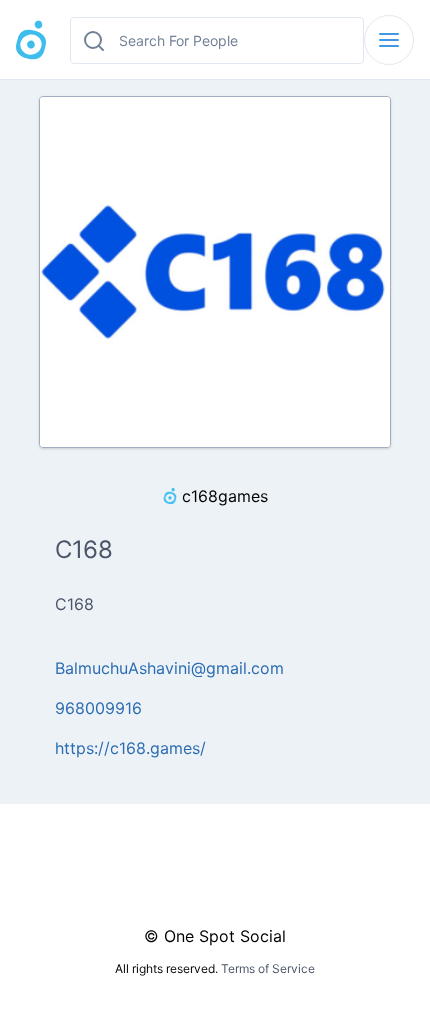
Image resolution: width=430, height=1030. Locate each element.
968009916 (98, 708)
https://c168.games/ (130, 748)
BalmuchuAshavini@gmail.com (169, 668)
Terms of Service (268, 968)
